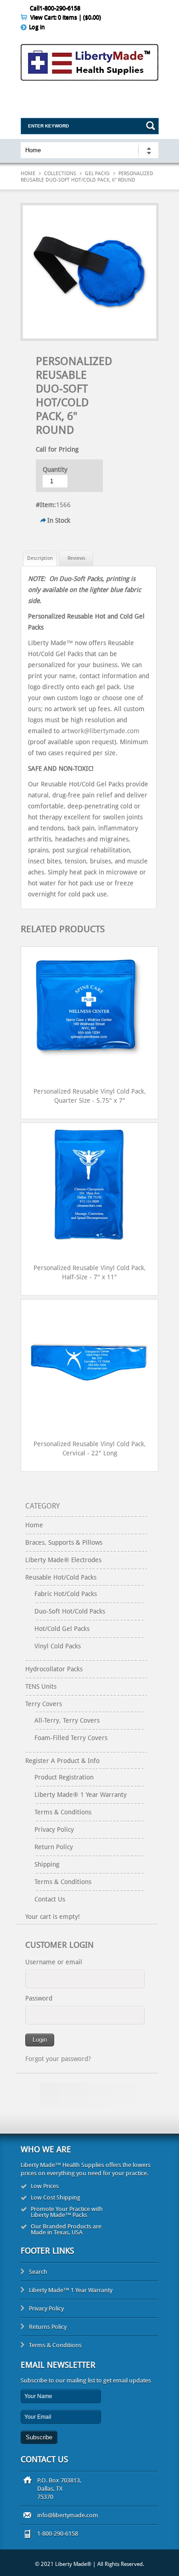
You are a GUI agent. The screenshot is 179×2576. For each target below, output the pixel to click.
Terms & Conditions (63, 1812)
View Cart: (66, 17)
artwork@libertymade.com (101, 731)
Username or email (54, 1962)
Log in (37, 27)
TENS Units (41, 1686)
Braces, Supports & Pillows (64, 1542)
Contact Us (50, 1899)
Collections (60, 174)
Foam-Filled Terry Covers (71, 1738)
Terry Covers (44, 1704)
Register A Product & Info (62, 1761)
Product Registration (64, 1777)
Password (39, 1998)
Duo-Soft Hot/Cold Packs (70, 1611)
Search (38, 2272)
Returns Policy (48, 2327)
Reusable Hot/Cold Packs (61, 1577)
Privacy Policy (54, 1830)
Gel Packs (97, 174)
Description (40, 558)
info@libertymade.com (68, 2515)
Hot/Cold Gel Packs (62, 1629)
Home (28, 174)
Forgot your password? (58, 2059)
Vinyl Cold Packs (58, 1646)
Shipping (47, 1864)
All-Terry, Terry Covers (67, 1720)
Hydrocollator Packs (54, 1669)
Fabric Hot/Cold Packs (66, 1594)
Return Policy (54, 1847)
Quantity (55, 470)
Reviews (76, 558)
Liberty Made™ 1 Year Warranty (71, 2290)
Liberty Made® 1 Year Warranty (81, 1795)
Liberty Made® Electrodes (63, 1560)
